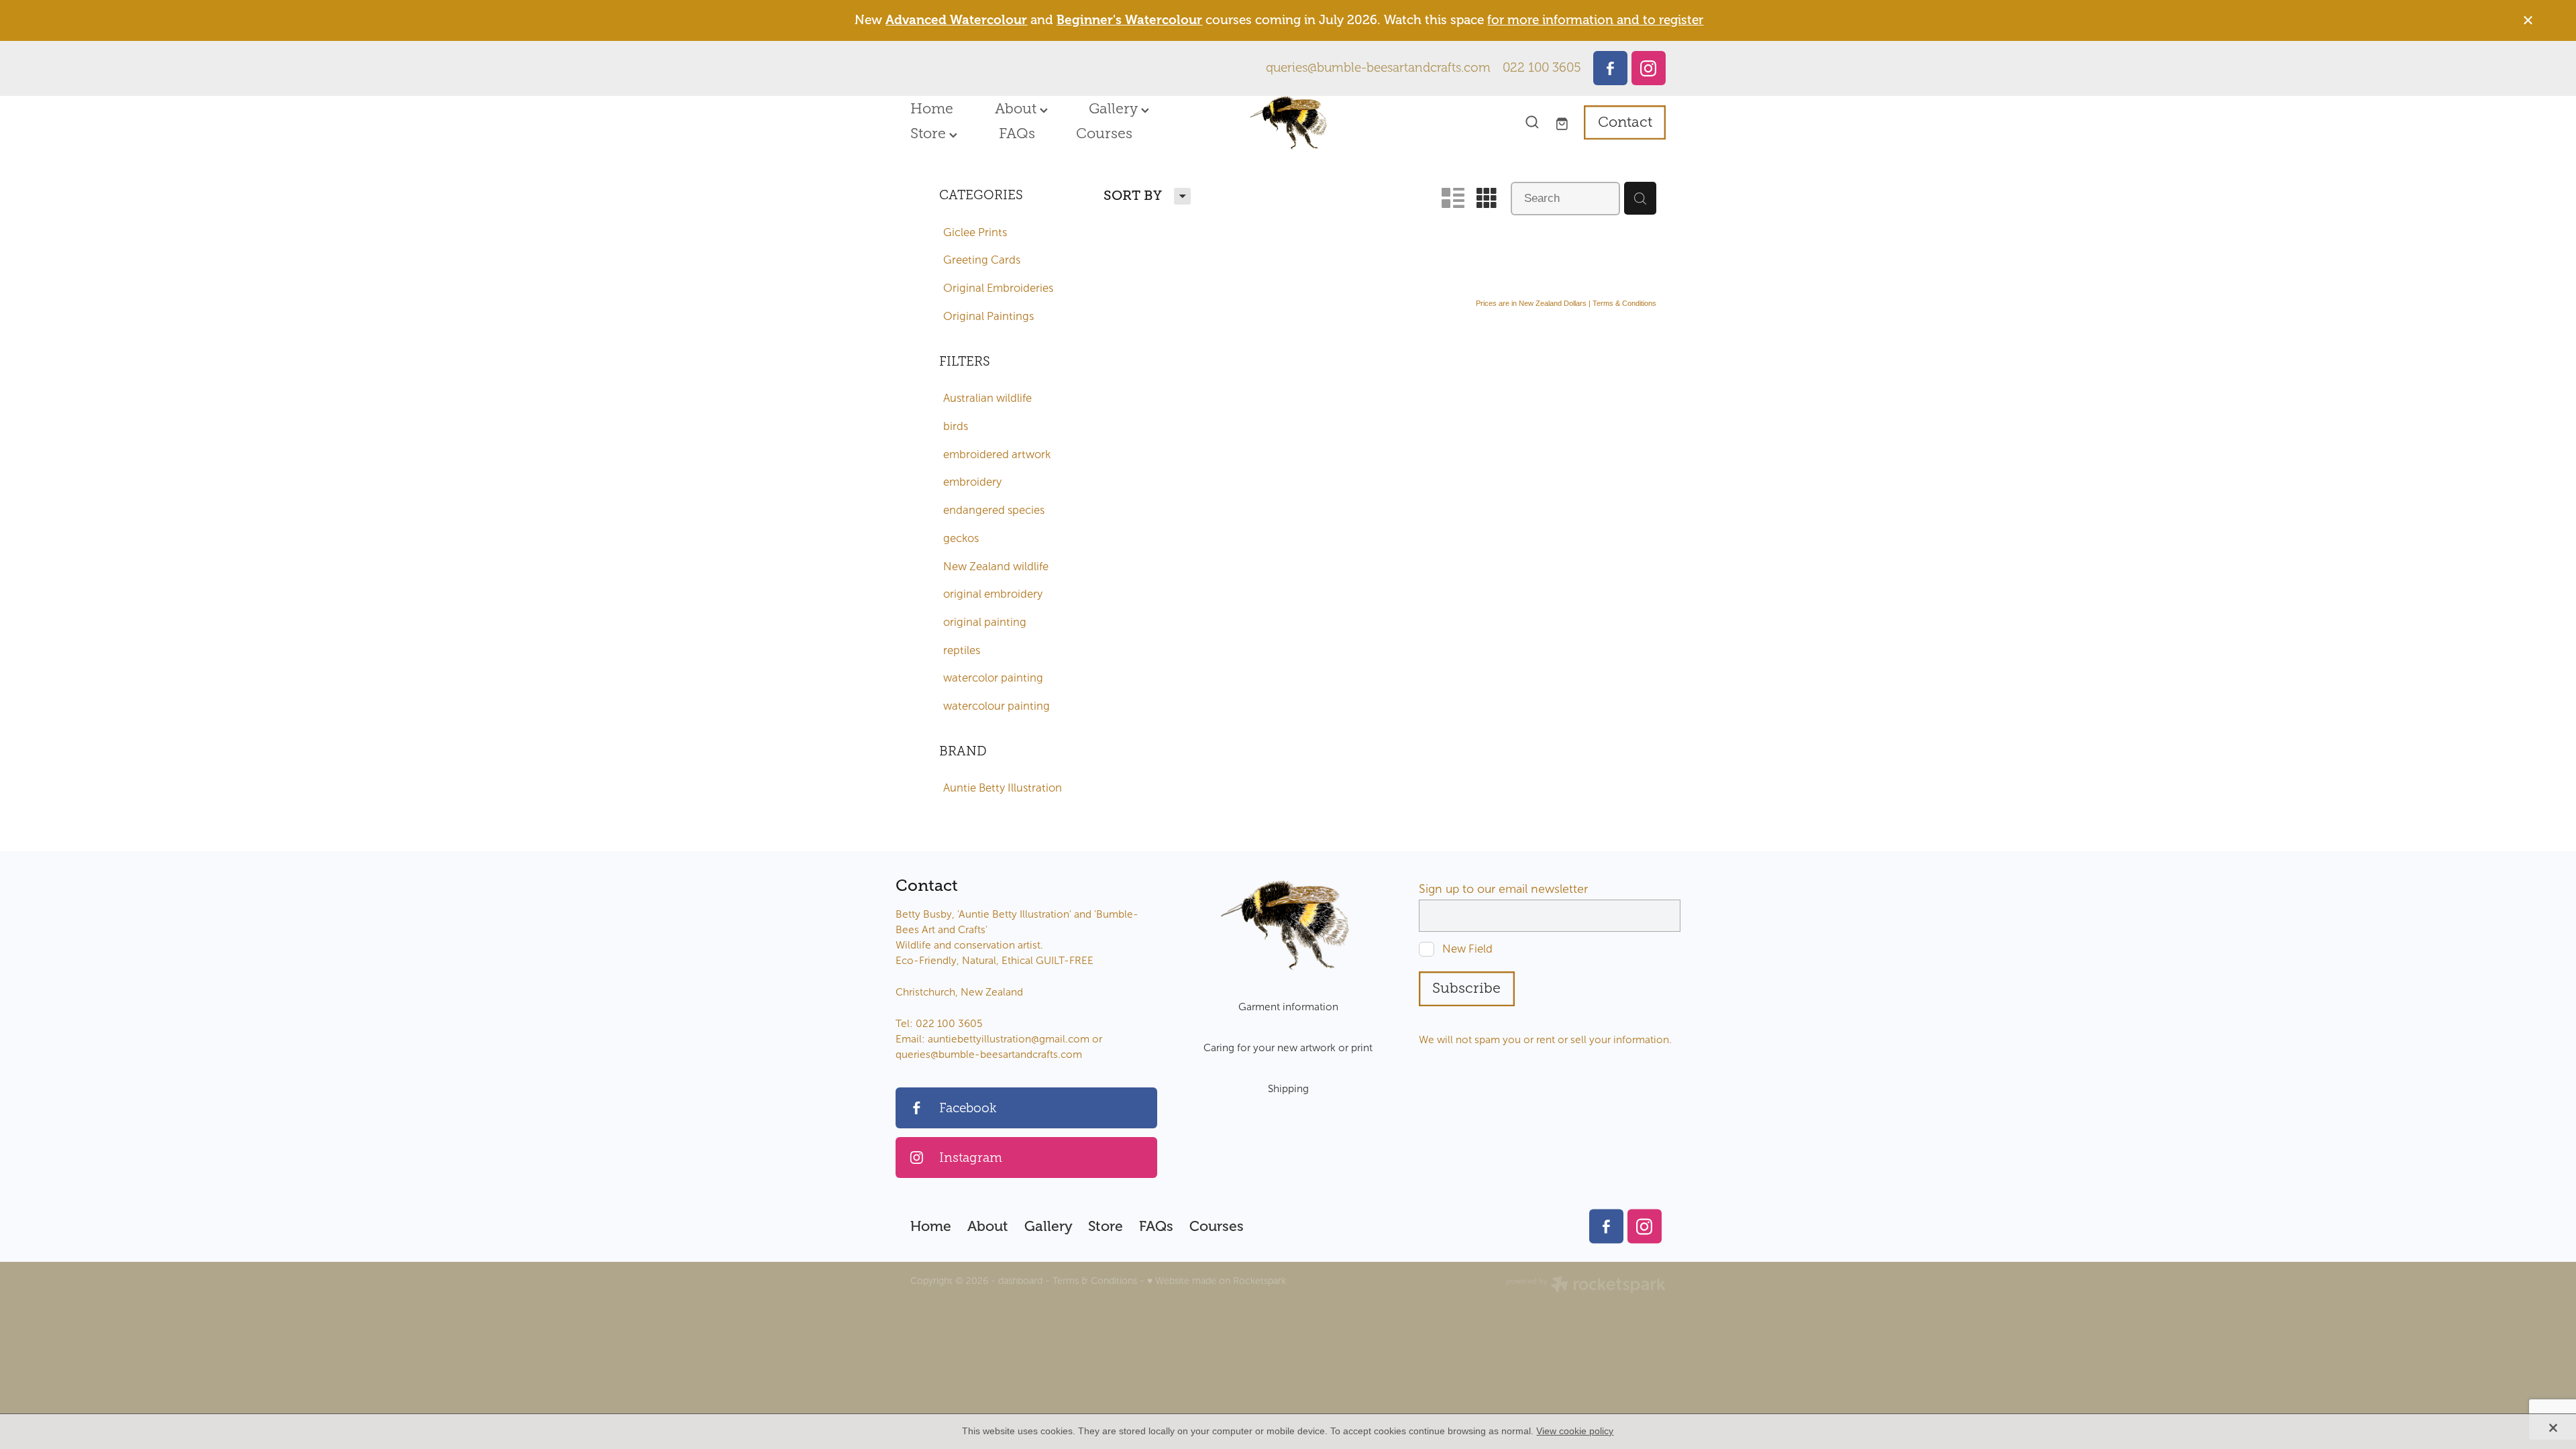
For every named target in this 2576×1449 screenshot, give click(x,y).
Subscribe (1466, 988)
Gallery (1115, 109)
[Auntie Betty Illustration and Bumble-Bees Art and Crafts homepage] (1288, 123)
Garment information (1288, 1007)
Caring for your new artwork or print (1288, 1048)
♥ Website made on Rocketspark (1217, 1281)
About (1017, 109)
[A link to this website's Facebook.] (1610, 68)
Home (932, 109)
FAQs (1017, 133)
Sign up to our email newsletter (1503, 890)
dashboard (1020, 1281)
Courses (1104, 133)
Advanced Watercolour (956, 20)
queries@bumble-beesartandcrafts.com (1378, 68)
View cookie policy (1575, 1431)
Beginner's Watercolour (1129, 20)
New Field (1467, 949)
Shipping (1288, 1088)
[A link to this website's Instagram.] (1649, 68)
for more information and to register (1595, 20)
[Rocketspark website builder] (1586, 1286)
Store (930, 133)
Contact (1625, 122)
